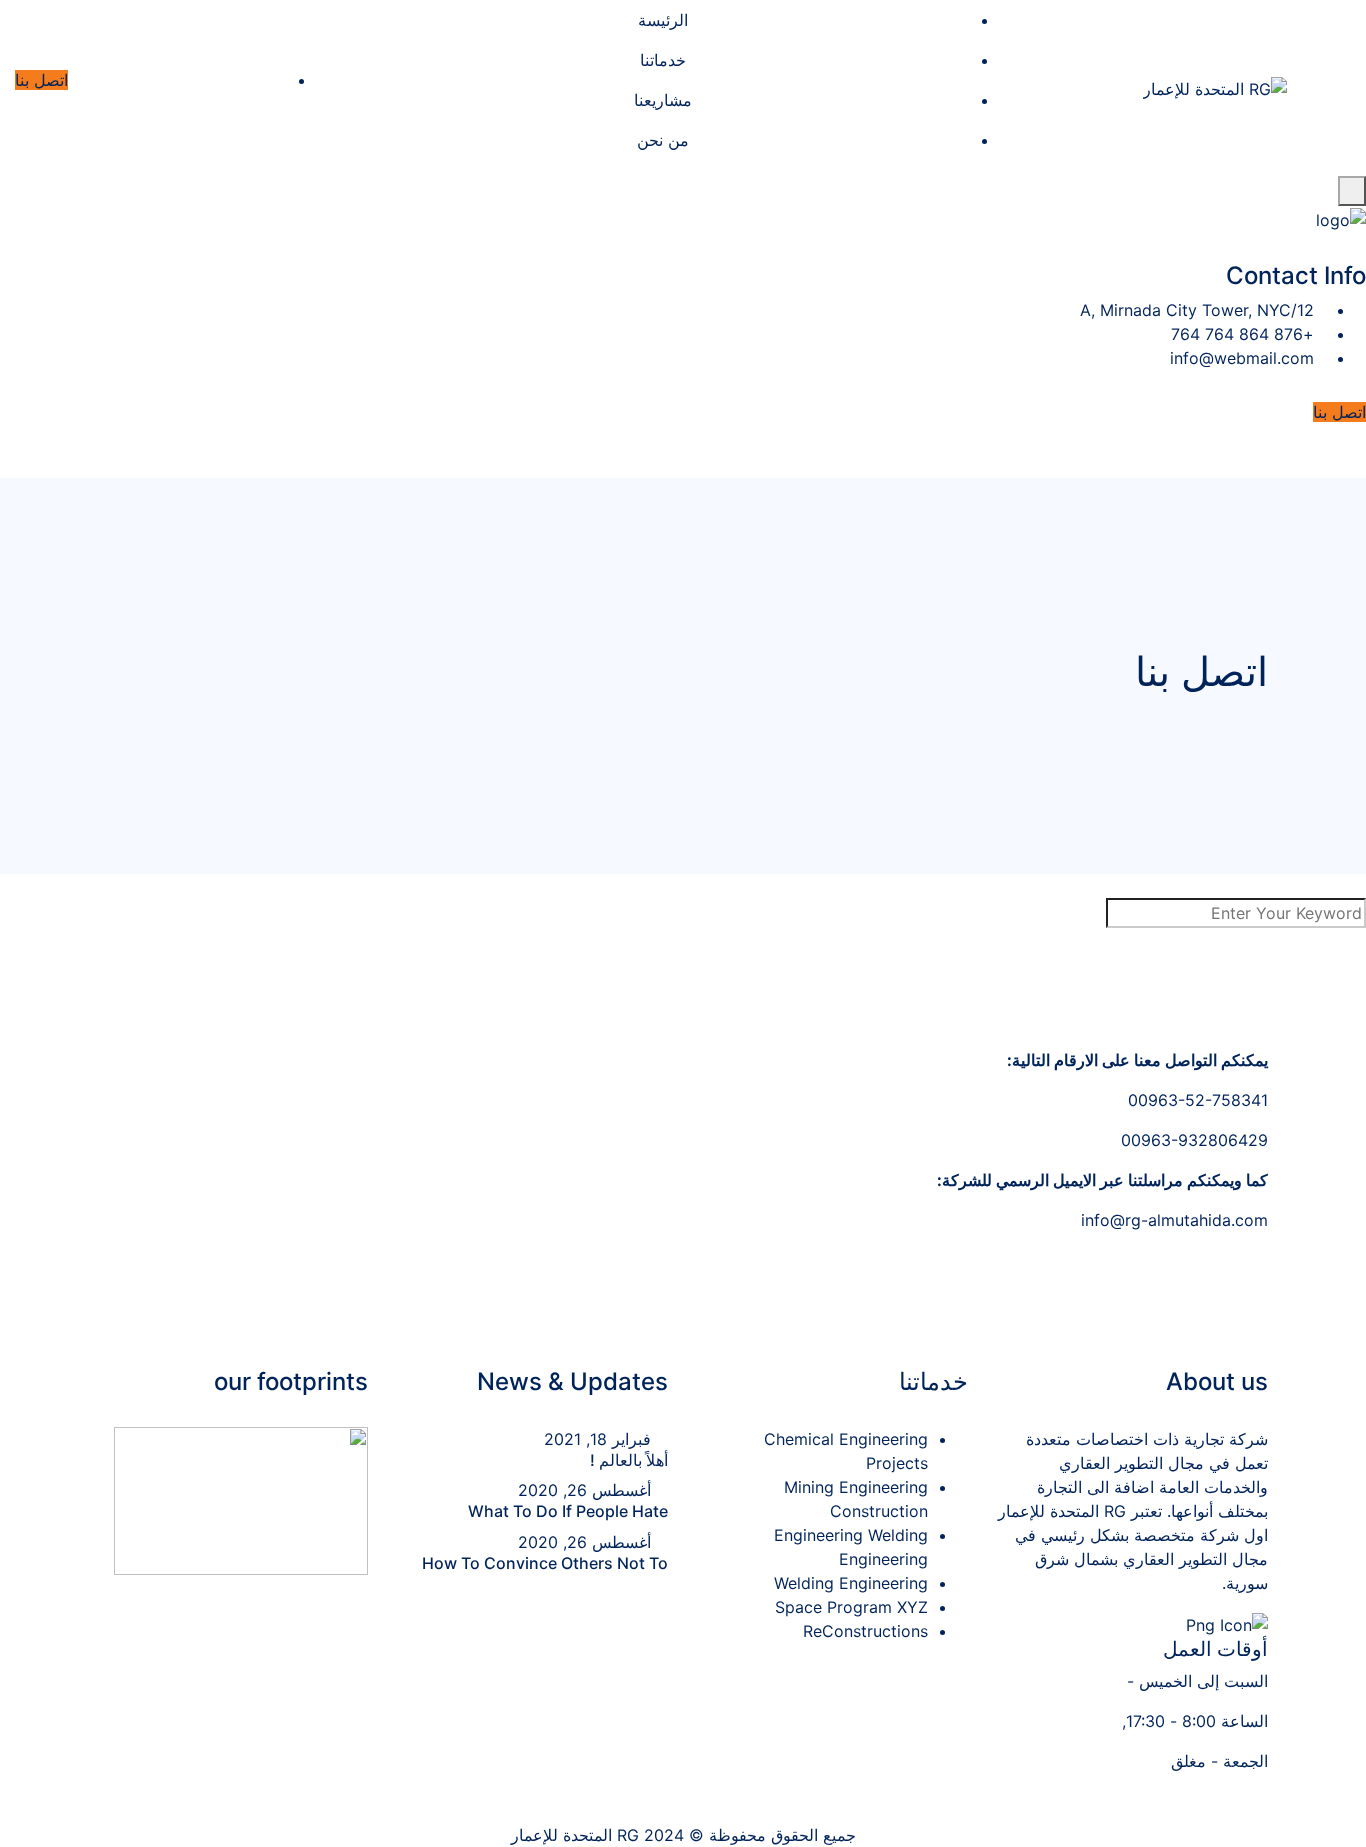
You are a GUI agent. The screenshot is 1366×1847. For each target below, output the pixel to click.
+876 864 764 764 (1242, 334)
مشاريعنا (663, 100)
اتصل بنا (41, 80)
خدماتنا (663, 60)
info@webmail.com (1242, 358)
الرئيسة (663, 20)
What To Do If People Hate (568, 1511)
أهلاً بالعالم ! (629, 1460)
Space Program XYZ (851, 1607)
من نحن (663, 140)
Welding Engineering (851, 1583)
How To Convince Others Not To (545, 1563)
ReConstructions (865, 1631)
